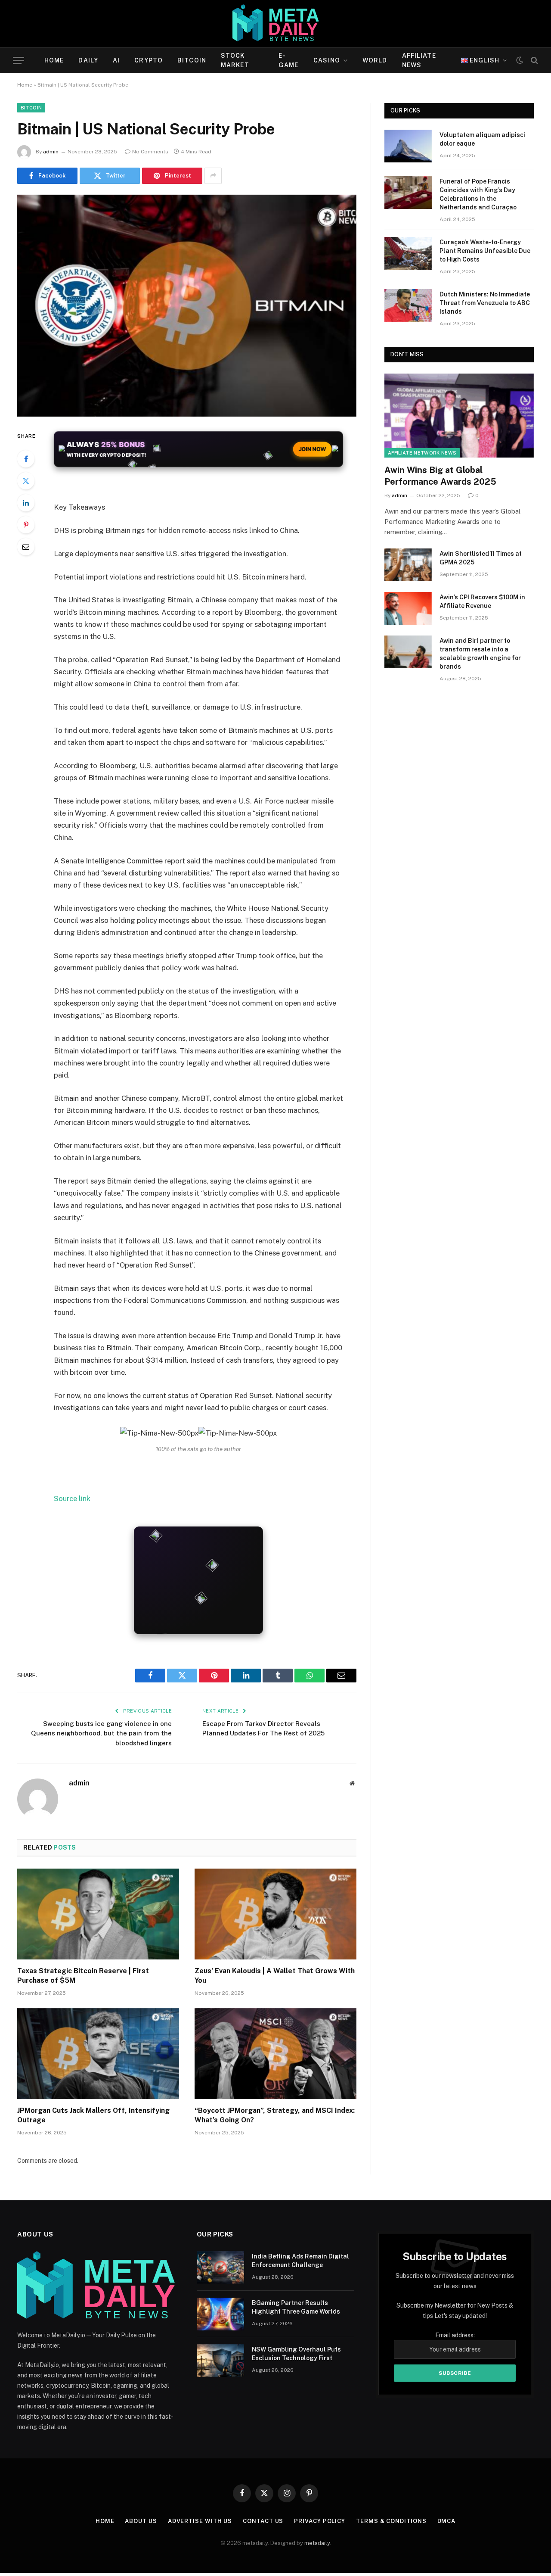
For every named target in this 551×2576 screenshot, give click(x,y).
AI (116, 60)
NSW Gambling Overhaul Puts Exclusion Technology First (296, 2354)
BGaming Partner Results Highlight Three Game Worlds (296, 2307)
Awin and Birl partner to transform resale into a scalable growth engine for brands (480, 654)
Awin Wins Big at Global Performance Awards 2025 (440, 476)
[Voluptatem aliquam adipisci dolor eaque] (408, 146)
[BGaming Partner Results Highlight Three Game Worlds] (220, 2314)
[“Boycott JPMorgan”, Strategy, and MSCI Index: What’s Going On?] (275, 2054)
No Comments (150, 152)
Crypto (149, 60)
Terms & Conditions (391, 2521)
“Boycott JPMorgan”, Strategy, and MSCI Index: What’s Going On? (275, 2115)
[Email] (26, 547)
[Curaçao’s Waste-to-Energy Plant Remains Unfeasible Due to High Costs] (408, 253)
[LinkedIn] (26, 503)
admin (51, 152)
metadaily (317, 2543)
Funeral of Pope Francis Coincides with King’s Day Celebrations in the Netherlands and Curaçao (478, 194)
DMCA (447, 2521)
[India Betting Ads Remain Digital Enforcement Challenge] (220, 2268)
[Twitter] (26, 481)
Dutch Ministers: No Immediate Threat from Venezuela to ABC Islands (485, 303)
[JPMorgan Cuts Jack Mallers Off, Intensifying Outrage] (98, 2054)
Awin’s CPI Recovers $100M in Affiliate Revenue (482, 601)
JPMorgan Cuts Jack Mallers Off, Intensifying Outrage (93, 2115)
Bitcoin (192, 60)
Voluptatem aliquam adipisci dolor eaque (482, 139)
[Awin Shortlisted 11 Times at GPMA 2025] (408, 565)
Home (54, 60)
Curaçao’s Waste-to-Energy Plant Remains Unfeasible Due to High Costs (485, 251)
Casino (327, 60)
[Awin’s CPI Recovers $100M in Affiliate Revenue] (408, 608)
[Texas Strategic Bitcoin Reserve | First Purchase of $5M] (98, 1914)
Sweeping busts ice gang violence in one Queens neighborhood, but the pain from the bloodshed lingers (101, 1733)
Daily (88, 60)
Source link (72, 1498)
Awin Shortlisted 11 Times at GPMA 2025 (481, 558)
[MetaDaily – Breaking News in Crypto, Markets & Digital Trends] (276, 24)
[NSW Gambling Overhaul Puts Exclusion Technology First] (220, 2361)
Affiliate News (419, 60)
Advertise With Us (200, 2521)
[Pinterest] (26, 525)
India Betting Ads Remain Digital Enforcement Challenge (300, 2261)
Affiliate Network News (422, 453)
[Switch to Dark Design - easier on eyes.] (520, 60)
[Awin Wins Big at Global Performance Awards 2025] (459, 416)
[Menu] (19, 61)
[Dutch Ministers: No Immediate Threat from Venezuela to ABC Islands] (408, 305)
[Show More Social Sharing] (213, 176)
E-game (288, 60)
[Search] (534, 61)
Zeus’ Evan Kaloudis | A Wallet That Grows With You (275, 1976)
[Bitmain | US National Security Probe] (187, 306)
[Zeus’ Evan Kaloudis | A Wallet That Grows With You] (275, 1914)
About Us (141, 2521)
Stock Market (235, 60)
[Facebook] (26, 459)
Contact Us (263, 2521)
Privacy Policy (320, 2521)
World (375, 60)
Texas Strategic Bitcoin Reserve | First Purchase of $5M (83, 1976)
